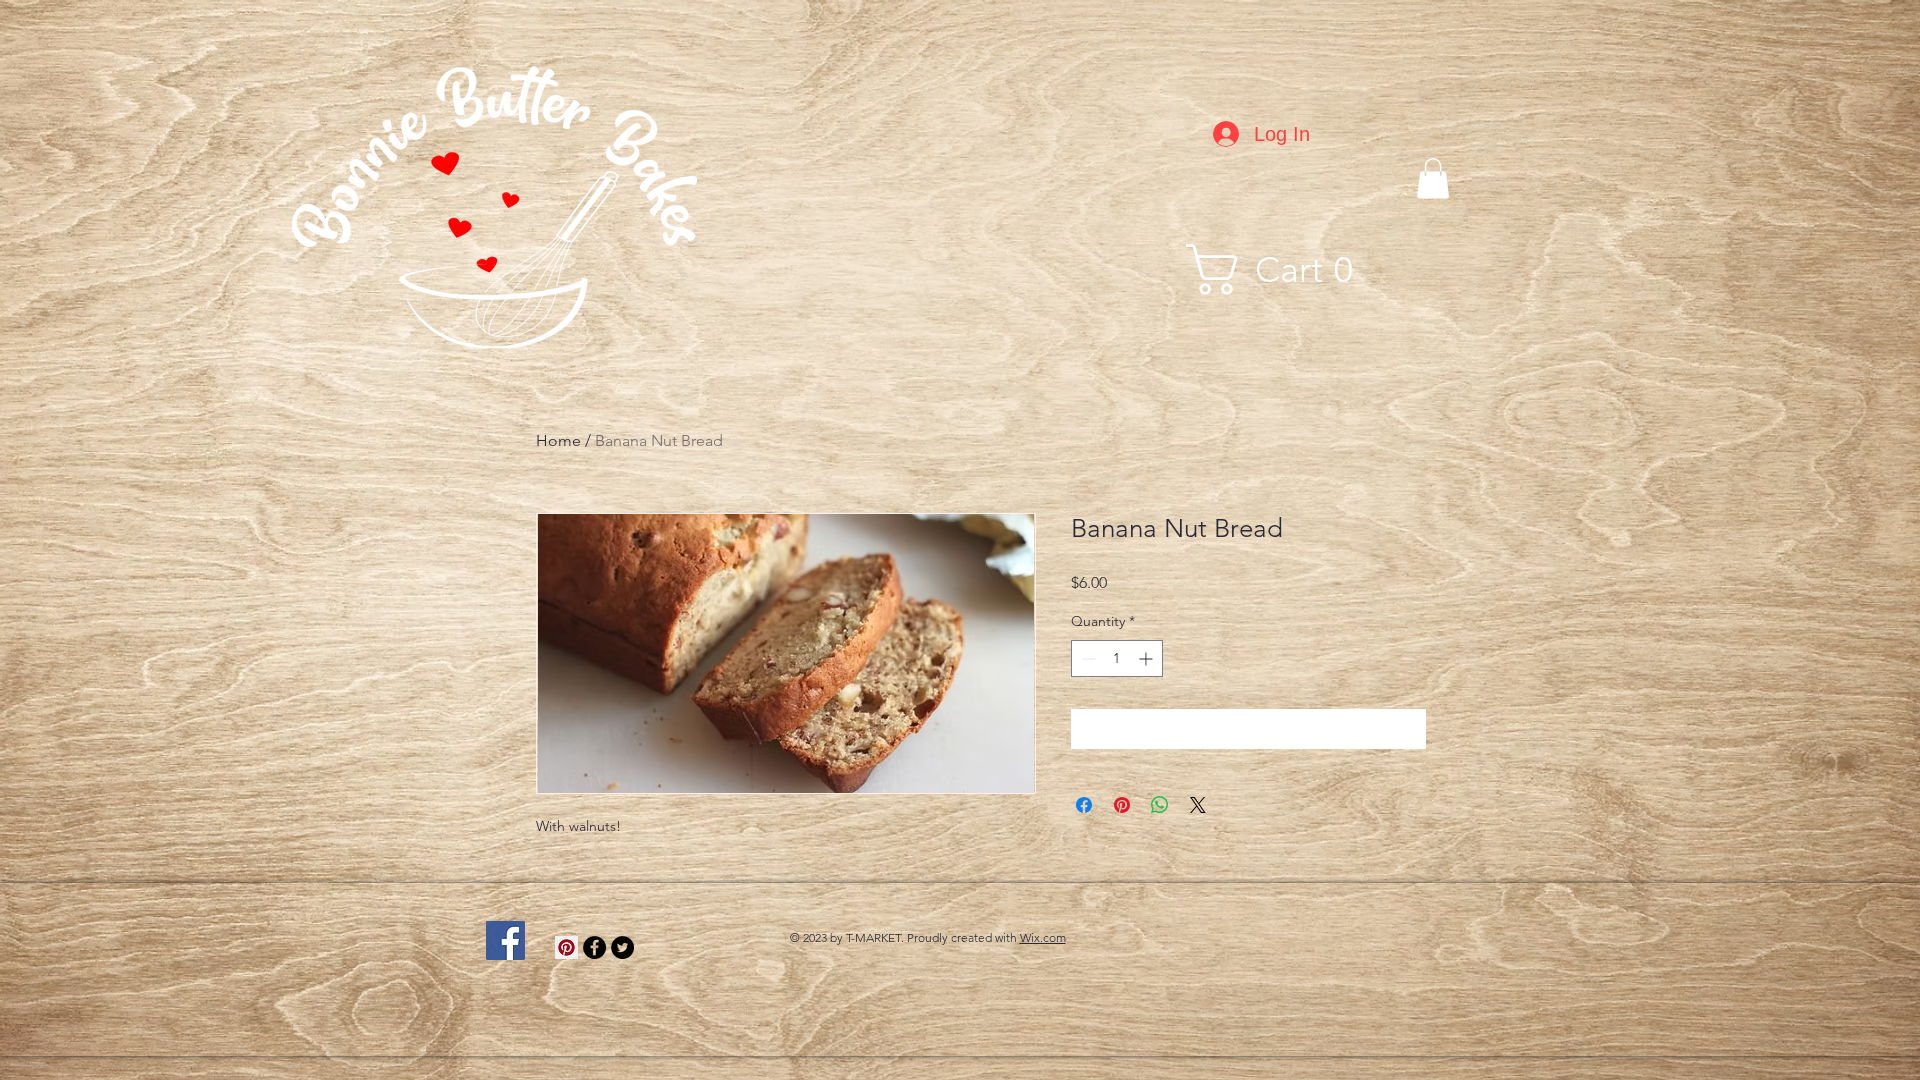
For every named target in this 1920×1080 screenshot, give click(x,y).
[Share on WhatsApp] (1160, 805)
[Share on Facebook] (1084, 805)
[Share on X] (1198, 805)
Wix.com (1043, 937)
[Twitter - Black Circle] (622, 947)
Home (558, 440)
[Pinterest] (566, 947)
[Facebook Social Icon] (505, 940)
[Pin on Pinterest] (1122, 805)
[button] (1433, 178)
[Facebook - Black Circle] (594, 947)
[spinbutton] (1117, 658)
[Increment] (1147, 658)
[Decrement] (1086, 658)
